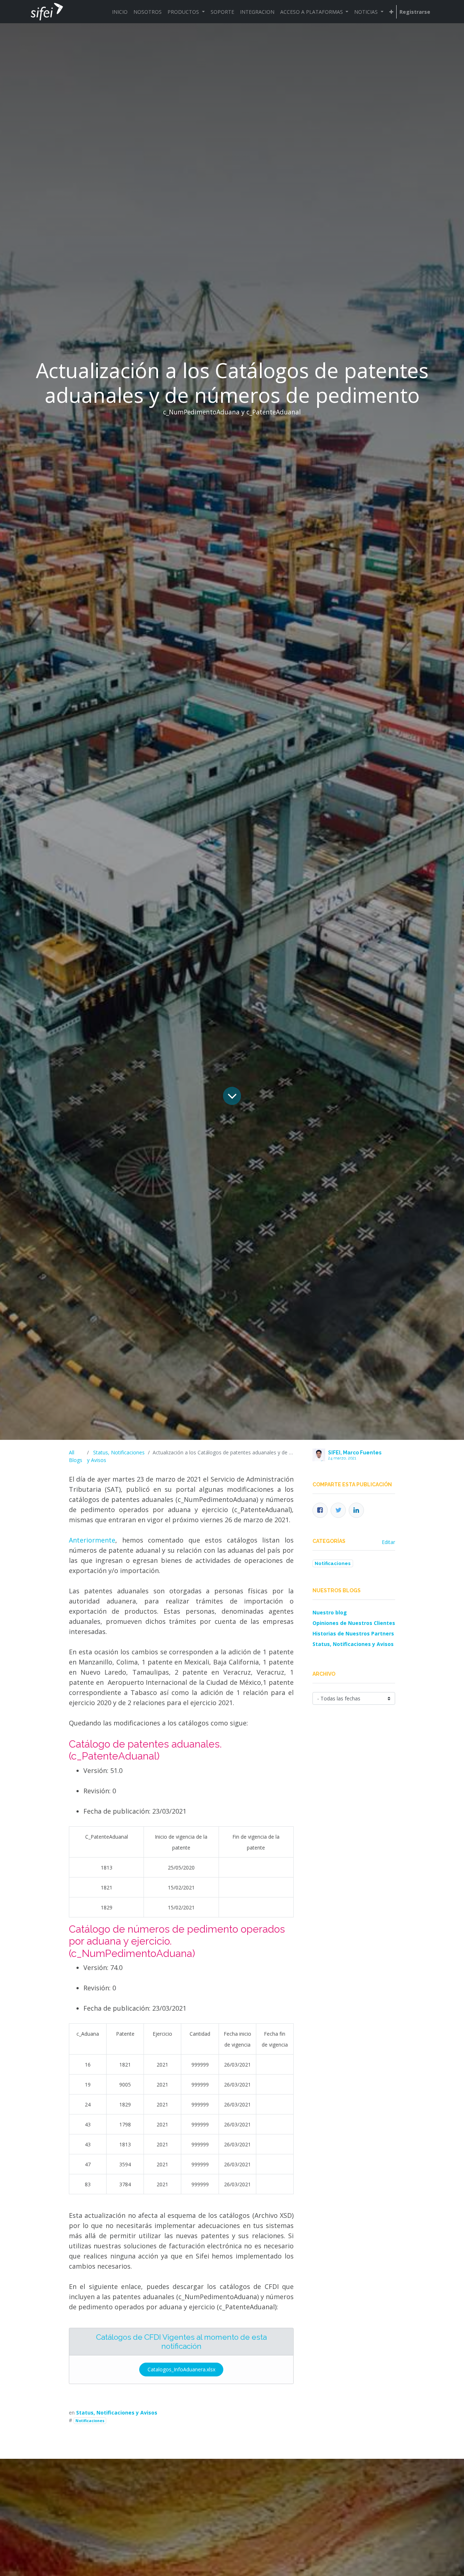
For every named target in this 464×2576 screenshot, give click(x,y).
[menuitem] (120, 12)
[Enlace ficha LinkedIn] (356, 1510)
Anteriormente (92, 1540)
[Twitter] (338, 1510)
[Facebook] (320, 1510)
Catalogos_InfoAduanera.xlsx (181, 2369)
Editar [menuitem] (388, 1542)
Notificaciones (90, 2421)
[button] (391, 12)
